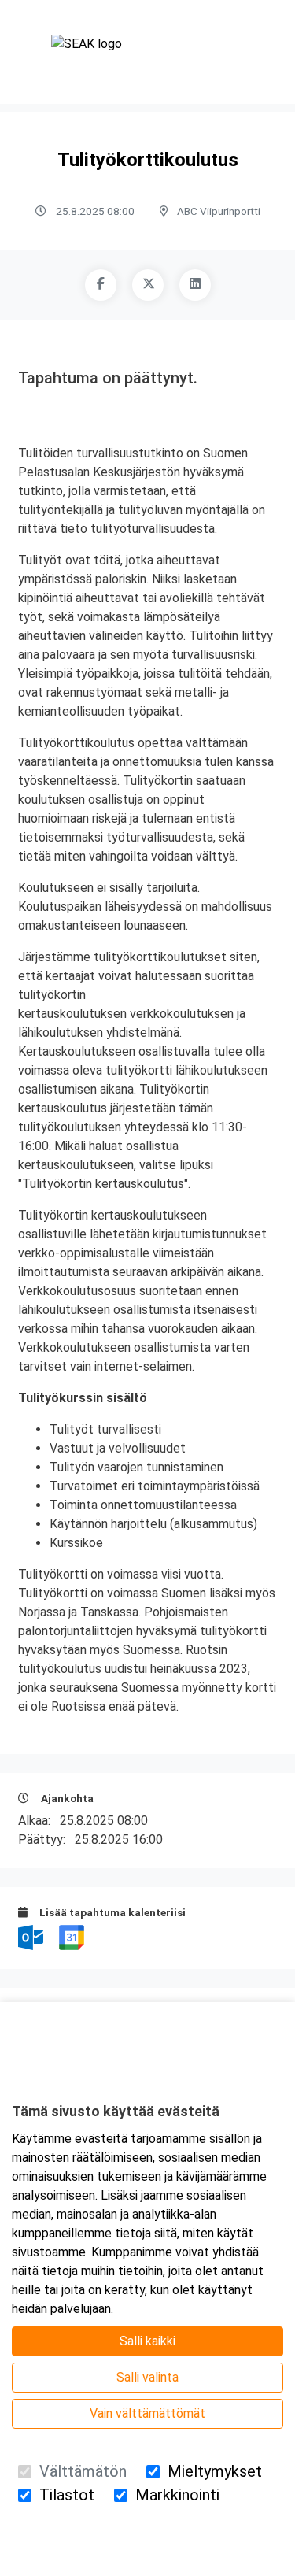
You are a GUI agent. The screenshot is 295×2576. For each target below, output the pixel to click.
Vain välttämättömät (147, 2413)
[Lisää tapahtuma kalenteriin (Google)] (72, 1936)
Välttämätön (83, 2471)
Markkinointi (177, 2495)
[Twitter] (148, 285)
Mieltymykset (215, 2471)
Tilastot (67, 2495)
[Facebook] (101, 285)
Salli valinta (147, 2377)
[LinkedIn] (195, 285)
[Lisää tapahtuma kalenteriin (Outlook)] (32, 1936)
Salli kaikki (147, 2341)
